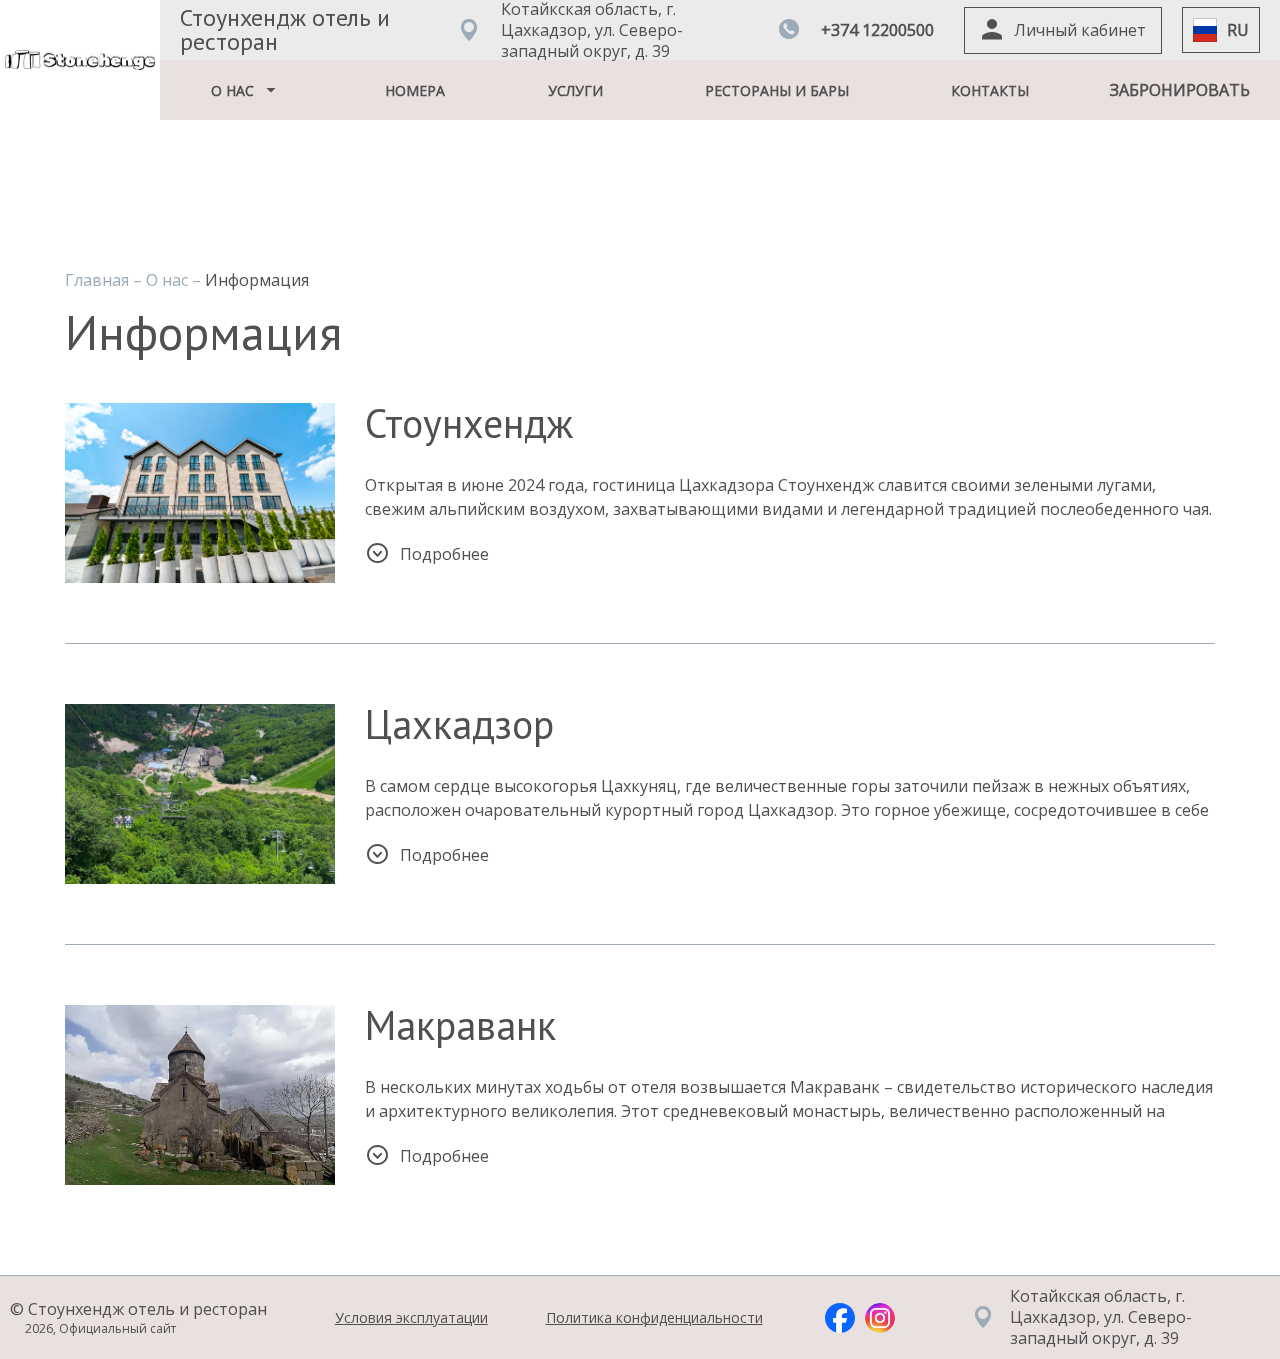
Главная (99, 280)
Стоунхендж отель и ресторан (285, 29)
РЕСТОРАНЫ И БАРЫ (777, 90)
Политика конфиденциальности (654, 1318)
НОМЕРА (415, 90)
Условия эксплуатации (411, 1318)
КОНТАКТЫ (990, 90)
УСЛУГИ (575, 90)
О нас (169, 280)
